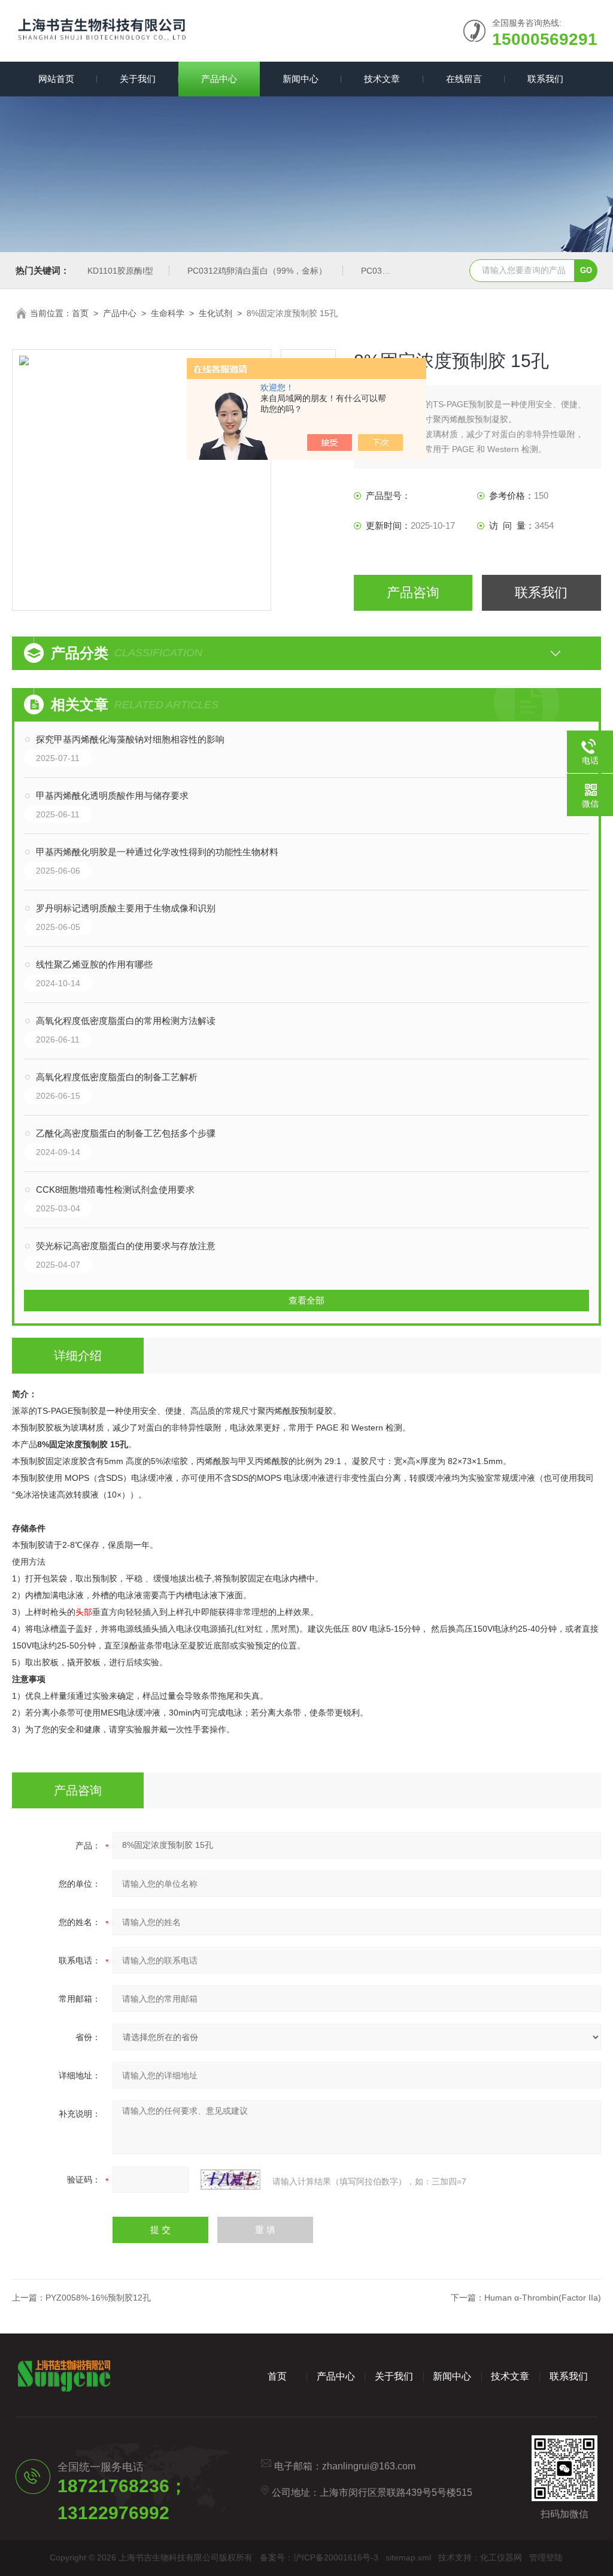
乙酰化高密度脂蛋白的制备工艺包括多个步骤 (126, 1133)
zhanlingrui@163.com (369, 2466)
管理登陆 (546, 2557)
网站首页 (56, 79)
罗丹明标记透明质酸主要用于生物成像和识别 (126, 908)
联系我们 (545, 79)
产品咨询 (413, 593)
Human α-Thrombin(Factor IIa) (543, 2298)
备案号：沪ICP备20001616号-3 (319, 2557)
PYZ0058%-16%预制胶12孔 (98, 2298)
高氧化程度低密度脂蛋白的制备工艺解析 (117, 1077)
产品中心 (219, 79)
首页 (80, 313)
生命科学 (168, 313)
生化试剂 (216, 313)
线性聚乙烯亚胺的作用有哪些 (94, 964)
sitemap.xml (408, 2557)
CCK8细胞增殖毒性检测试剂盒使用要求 (115, 1189)
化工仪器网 (501, 2557)
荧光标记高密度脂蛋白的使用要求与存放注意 (126, 1246)
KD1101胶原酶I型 (120, 271)
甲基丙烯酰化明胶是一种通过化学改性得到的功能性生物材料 (157, 852)
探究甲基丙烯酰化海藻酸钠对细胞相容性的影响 (130, 739)
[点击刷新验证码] (230, 2180)
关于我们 (138, 79)
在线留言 (464, 79)
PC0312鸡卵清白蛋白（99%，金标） (257, 271)
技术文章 (382, 79)
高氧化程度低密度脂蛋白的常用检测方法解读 (126, 1021)
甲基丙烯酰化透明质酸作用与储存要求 (112, 795)
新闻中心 (301, 79)
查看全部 (306, 1300)
